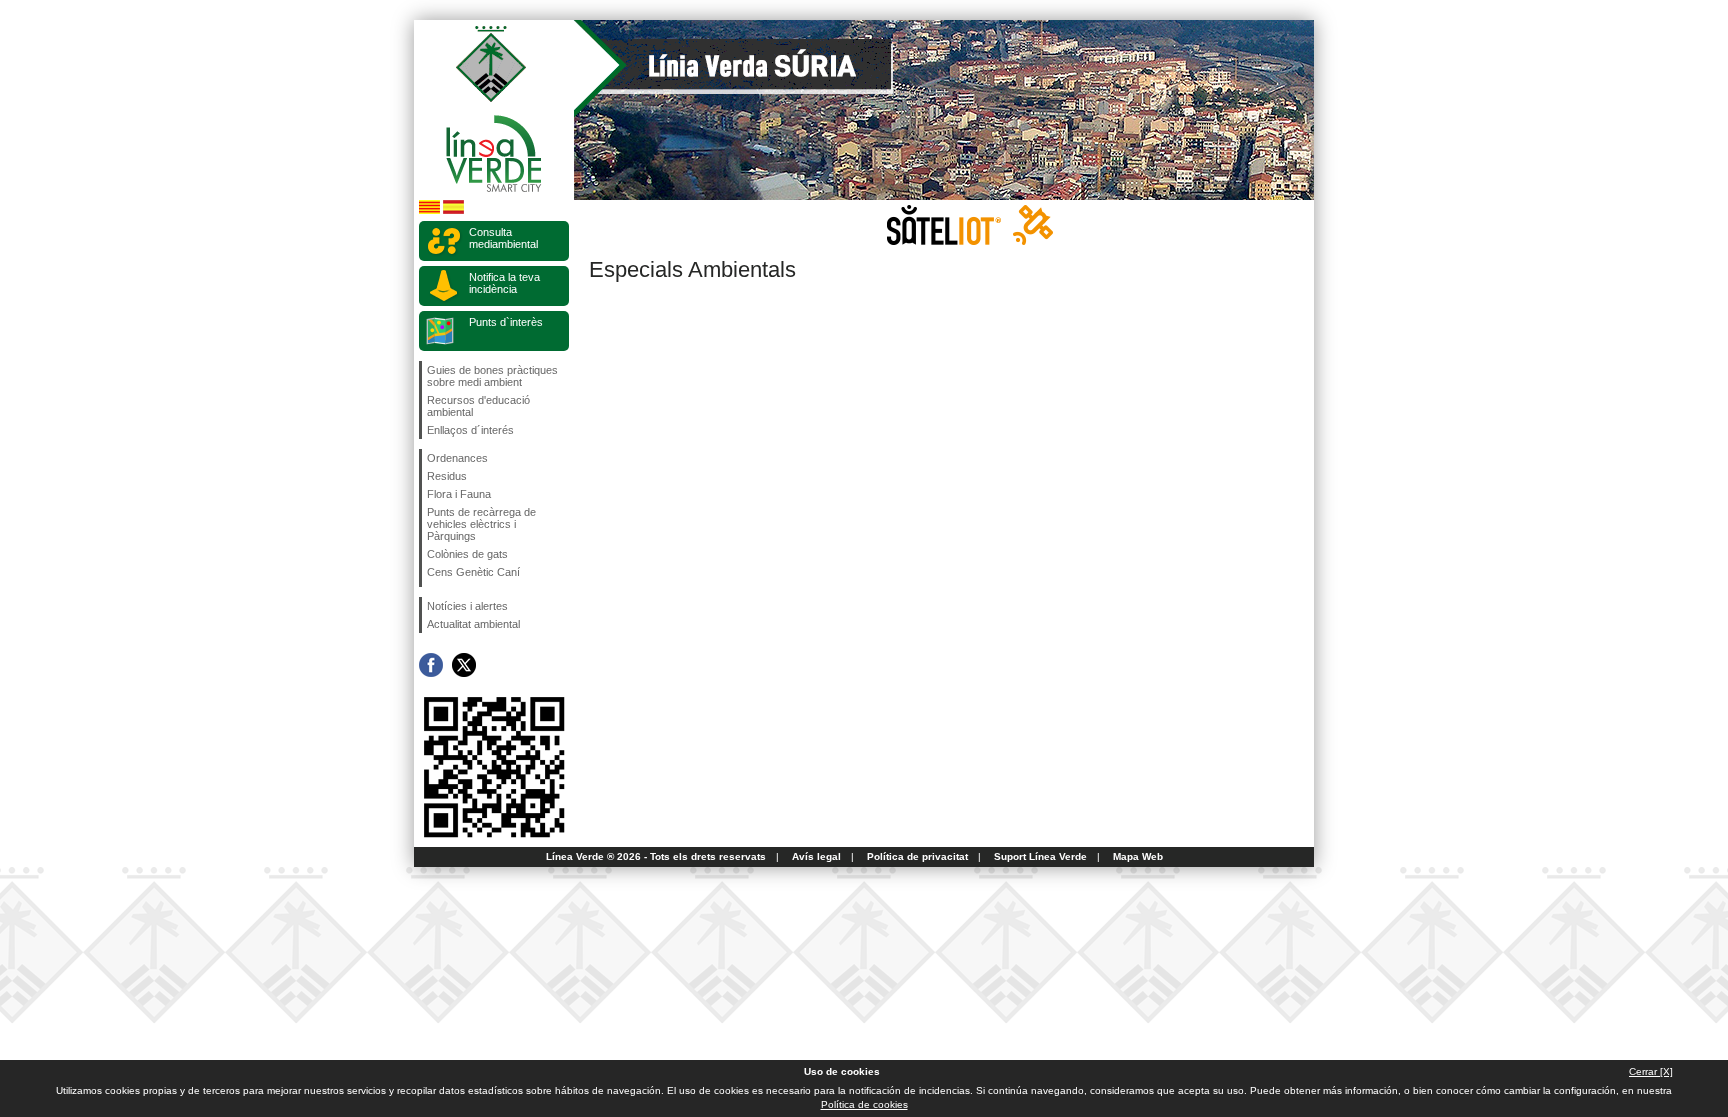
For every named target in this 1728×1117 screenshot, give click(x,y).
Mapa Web (1138, 856)
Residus (447, 476)
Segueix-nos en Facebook (431, 665)
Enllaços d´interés (470, 430)
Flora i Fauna (459, 494)
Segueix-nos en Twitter (464, 665)
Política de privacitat (917, 856)
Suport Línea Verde (1040, 856)
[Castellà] (453, 210)
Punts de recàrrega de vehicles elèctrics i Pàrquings (481, 524)
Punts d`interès (506, 322)
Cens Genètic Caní (473, 572)
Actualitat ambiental (473, 624)
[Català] (429, 210)
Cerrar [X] (1651, 1071)
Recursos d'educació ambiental (478, 406)
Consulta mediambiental (503, 238)
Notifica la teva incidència (504, 283)
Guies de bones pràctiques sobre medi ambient (492, 376)
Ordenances (457, 458)
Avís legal (816, 856)
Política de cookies (864, 1104)
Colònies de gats (467, 554)
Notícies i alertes (467, 606)
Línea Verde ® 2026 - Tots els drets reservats (656, 856)
